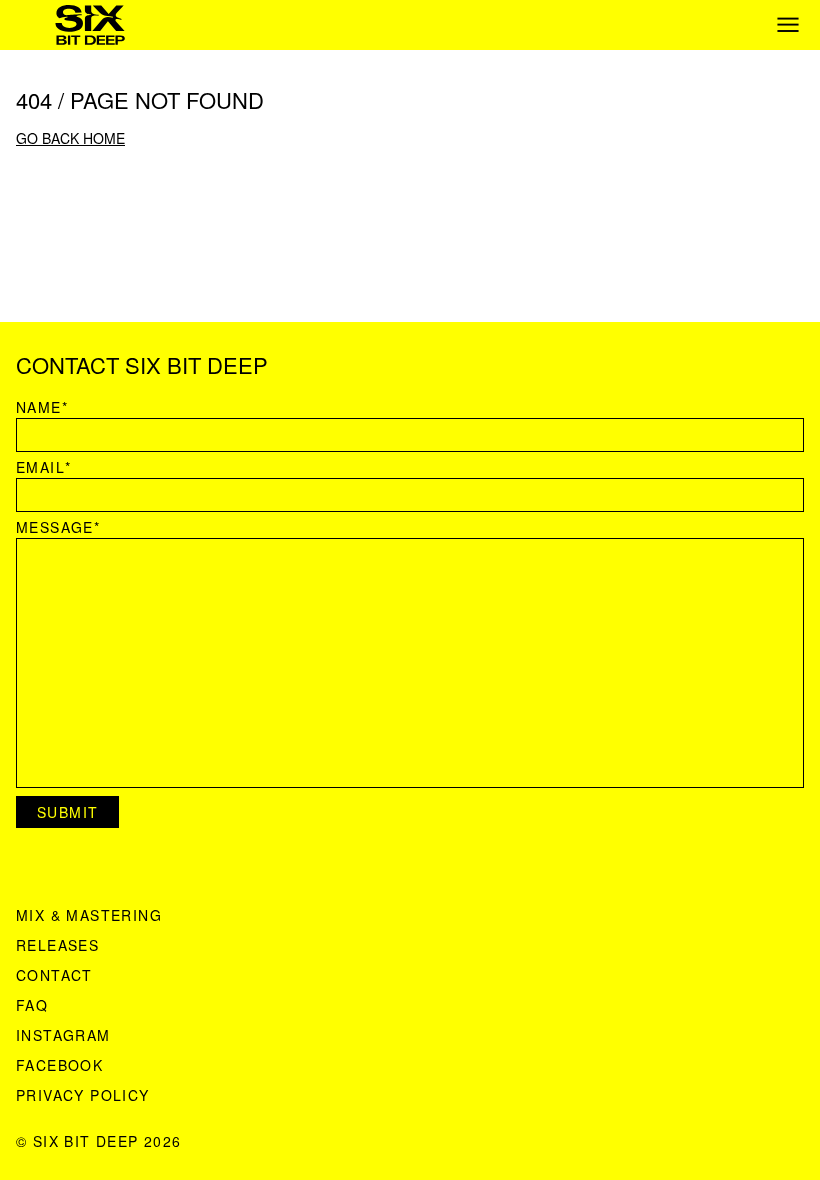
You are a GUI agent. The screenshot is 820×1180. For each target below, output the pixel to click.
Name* (42, 407)
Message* (58, 527)
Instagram (63, 1035)
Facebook (59, 1065)
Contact (54, 975)
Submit (67, 812)
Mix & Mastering (89, 915)
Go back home (70, 138)
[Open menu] (788, 25)
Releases (57, 945)
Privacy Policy (83, 1095)
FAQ (32, 1005)
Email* (43, 467)
